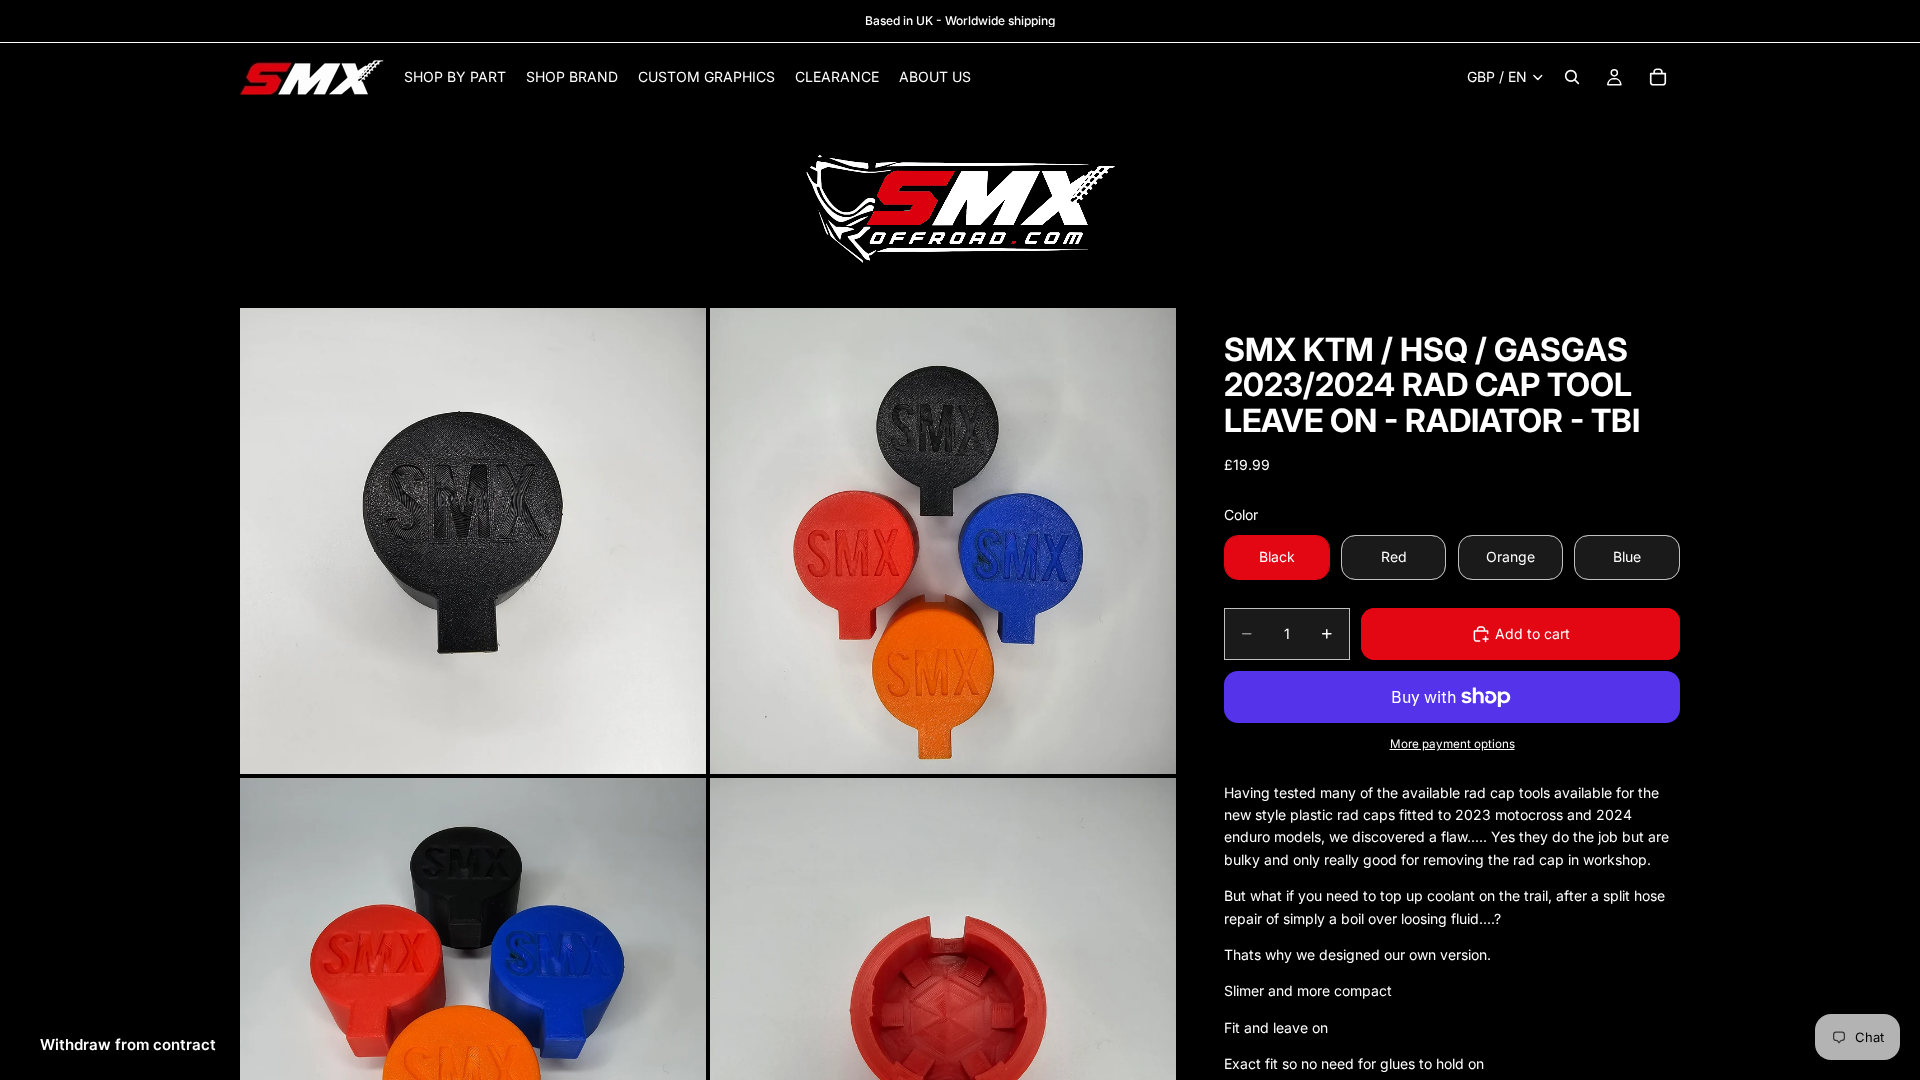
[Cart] (1658, 77)
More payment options (1452, 744)
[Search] (1572, 77)
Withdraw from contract (128, 1044)
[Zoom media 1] (473, 541)
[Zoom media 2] (943, 541)
